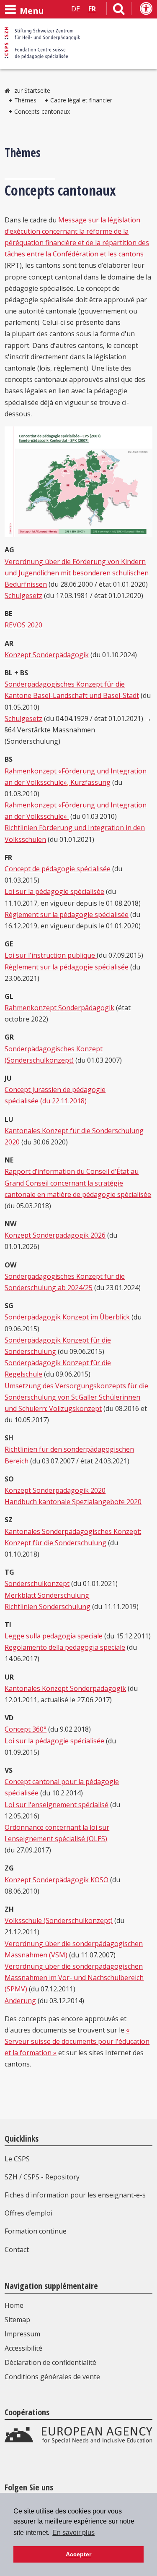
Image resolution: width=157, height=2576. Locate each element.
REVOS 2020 (23, 625)
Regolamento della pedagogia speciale (65, 1647)
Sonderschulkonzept (37, 1583)
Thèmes (25, 100)
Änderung (20, 2001)
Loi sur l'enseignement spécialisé (57, 1805)
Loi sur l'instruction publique (51, 955)
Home (14, 2305)
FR (92, 9)
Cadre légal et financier (81, 100)
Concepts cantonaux (42, 111)
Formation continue (36, 2231)
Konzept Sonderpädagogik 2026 (55, 1235)
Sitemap (17, 2320)
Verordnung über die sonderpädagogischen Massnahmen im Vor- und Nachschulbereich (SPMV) (74, 1978)
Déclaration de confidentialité (50, 2362)
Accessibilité (23, 2348)
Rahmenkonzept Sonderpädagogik (59, 1008)
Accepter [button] (78, 2554)
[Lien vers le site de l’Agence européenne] (78, 2441)
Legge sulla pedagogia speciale (54, 1636)
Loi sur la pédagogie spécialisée (54, 891)
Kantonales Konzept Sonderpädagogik (65, 1688)
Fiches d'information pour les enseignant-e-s (75, 2195)
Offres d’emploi (28, 2213)
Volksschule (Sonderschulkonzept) (59, 1920)
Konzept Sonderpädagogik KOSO (57, 1880)
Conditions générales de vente (52, 2377)
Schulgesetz (23, 596)
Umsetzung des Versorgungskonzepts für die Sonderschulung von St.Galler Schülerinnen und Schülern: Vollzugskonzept (76, 1397)
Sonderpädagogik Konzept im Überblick (67, 1317)
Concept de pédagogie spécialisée (58, 869)
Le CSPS (17, 2159)
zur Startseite (32, 90)
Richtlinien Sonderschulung (48, 1607)
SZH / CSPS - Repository (42, 2177)
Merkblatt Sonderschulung (47, 1595)
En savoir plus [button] (73, 2533)
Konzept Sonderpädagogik (47, 655)
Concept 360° (26, 1729)
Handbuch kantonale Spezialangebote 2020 (73, 1502)
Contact (17, 2249)
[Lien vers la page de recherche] (119, 10)
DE (76, 9)
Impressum (22, 2334)
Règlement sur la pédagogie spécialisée (67, 914)
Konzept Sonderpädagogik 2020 (55, 1490)
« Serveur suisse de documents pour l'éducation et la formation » (77, 2041)
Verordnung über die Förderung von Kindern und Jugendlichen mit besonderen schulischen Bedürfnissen (77, 573)
